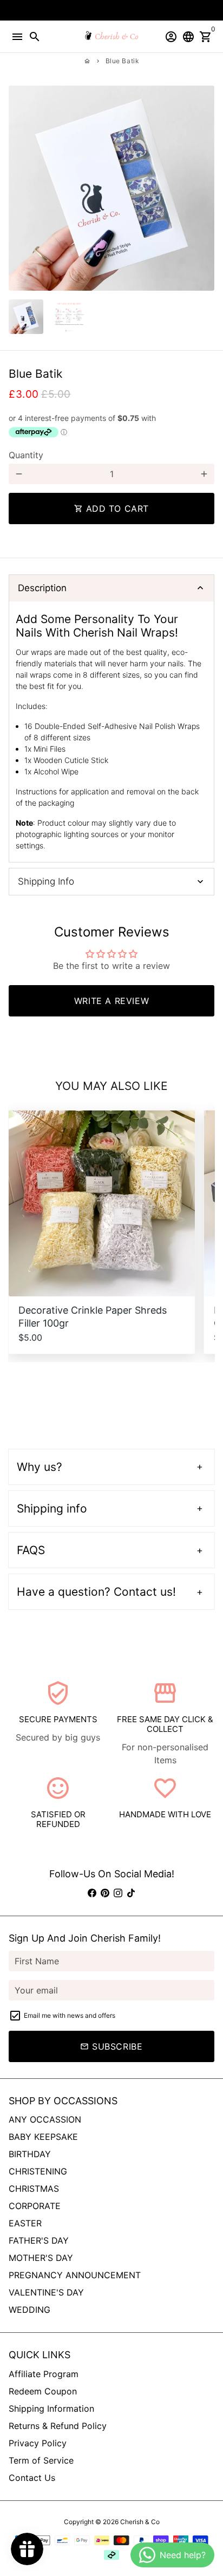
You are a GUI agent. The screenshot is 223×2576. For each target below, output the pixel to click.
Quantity (26, 455)
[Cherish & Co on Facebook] (92, 1893)
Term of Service (41, 2460)
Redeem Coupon (43, 2391)
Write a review (111, 1001)
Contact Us (32, 2478)
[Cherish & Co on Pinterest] (105, 1893)
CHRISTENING (38, 2171)
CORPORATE (35, 2206)
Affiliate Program (44, 2374)
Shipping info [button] (52, 1508)
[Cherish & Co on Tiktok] (131, 1893)
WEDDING (29, 2310)
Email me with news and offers (70, 2015)
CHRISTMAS (34, 2189)
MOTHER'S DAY (41, 2258)
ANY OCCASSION (45, 2119)
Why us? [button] (40, 1467)
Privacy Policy (38, 2443)
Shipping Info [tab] (46, 881)
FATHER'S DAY (39, 2240)
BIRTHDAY (30, 2154)
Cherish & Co (140, 2522)
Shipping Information (51, 2408)
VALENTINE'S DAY (46, 2292)
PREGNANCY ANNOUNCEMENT (75, 2275)
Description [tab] (42, 588)
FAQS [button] (31, 1550)
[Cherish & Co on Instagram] (118, 1893)
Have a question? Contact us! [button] (96, 1592)
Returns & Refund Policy (58, 2426)
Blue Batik (123, 61)
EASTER (25, 2223)
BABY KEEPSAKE (43, 2137)
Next (204, 188)
